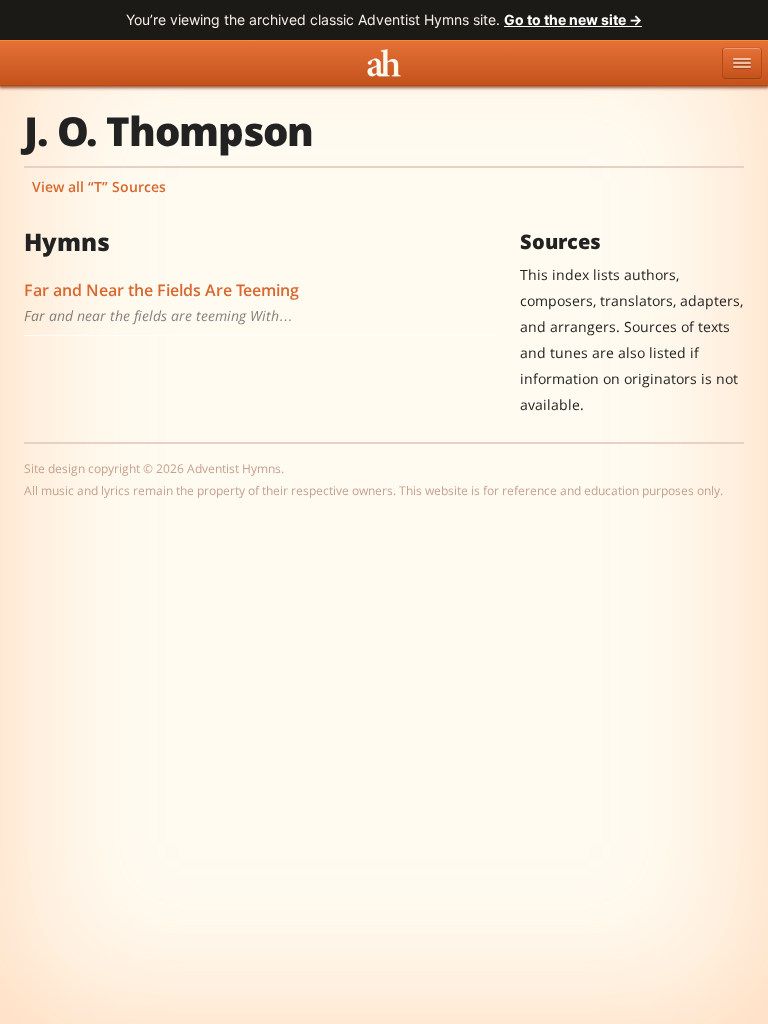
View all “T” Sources (99, 186)
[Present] (468, 290)
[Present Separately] (488, 290)
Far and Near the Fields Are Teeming (161, 290)
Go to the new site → (573, 19)
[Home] (384, 63)
